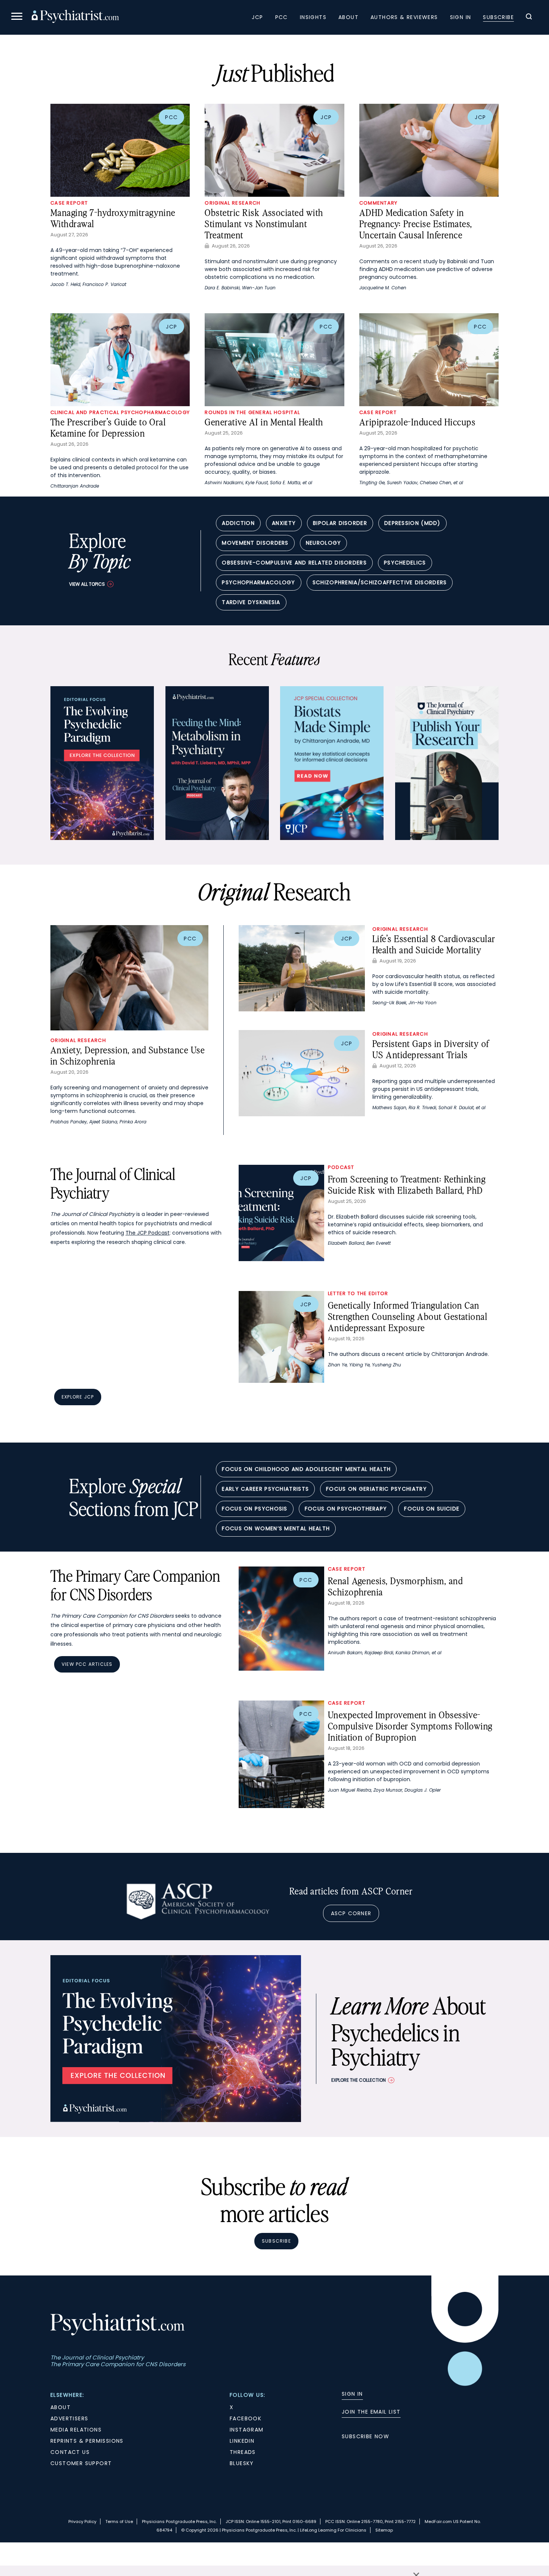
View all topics (87, 584)
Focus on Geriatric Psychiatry (376, 1489)
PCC (282, 17)
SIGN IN (352, 2394)
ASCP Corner (351, 1913)
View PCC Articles (87, 1664)
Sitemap (384, 2530)
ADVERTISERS (69, 2418)
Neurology (324, 543)
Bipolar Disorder (340, 523)
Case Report (69, 203)
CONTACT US (70, 2452)
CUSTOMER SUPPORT (81, 2463)
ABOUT (61, 2407)
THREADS (243, 2452)
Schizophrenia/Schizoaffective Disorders (380, 582)
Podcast (341, 1167)
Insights (313, 17)
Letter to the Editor (358, 1293)
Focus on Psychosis (255, 1509)
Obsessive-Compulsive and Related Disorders (294, 563)
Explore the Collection (359, 2080)
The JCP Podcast (148, 1233)
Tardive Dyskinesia (251, 602)
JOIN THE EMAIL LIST (371, 2412)
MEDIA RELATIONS (76, 2430)
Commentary (379, 203)
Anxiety (284, 523)
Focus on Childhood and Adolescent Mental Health (306, 1469)
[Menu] (17, 17)
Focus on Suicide (432, 1509)
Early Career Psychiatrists (265, 1489)
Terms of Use (119, 2521)
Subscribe (498, 17)
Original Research (232, 203)
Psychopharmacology (258, 582)
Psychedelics (405, 563)
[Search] (529, 18)
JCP (257, 17)
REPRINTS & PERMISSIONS (87, 2441)
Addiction (238, 523)
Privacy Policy (82, 2521)
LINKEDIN (242, 2441)
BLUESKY (242, 2463)
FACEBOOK (246, 2418)
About (348, 17)
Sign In (461, 17)
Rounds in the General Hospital (252, 412)
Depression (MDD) (412, 523)
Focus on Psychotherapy (346, 1509)
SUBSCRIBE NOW (365, 2436)
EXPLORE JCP (78, 1397)
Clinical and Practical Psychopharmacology (120, 412)
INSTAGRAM (247, 2430)
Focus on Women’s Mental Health (276, 1528)
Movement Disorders (255, 543)
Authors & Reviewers (404, 17)
